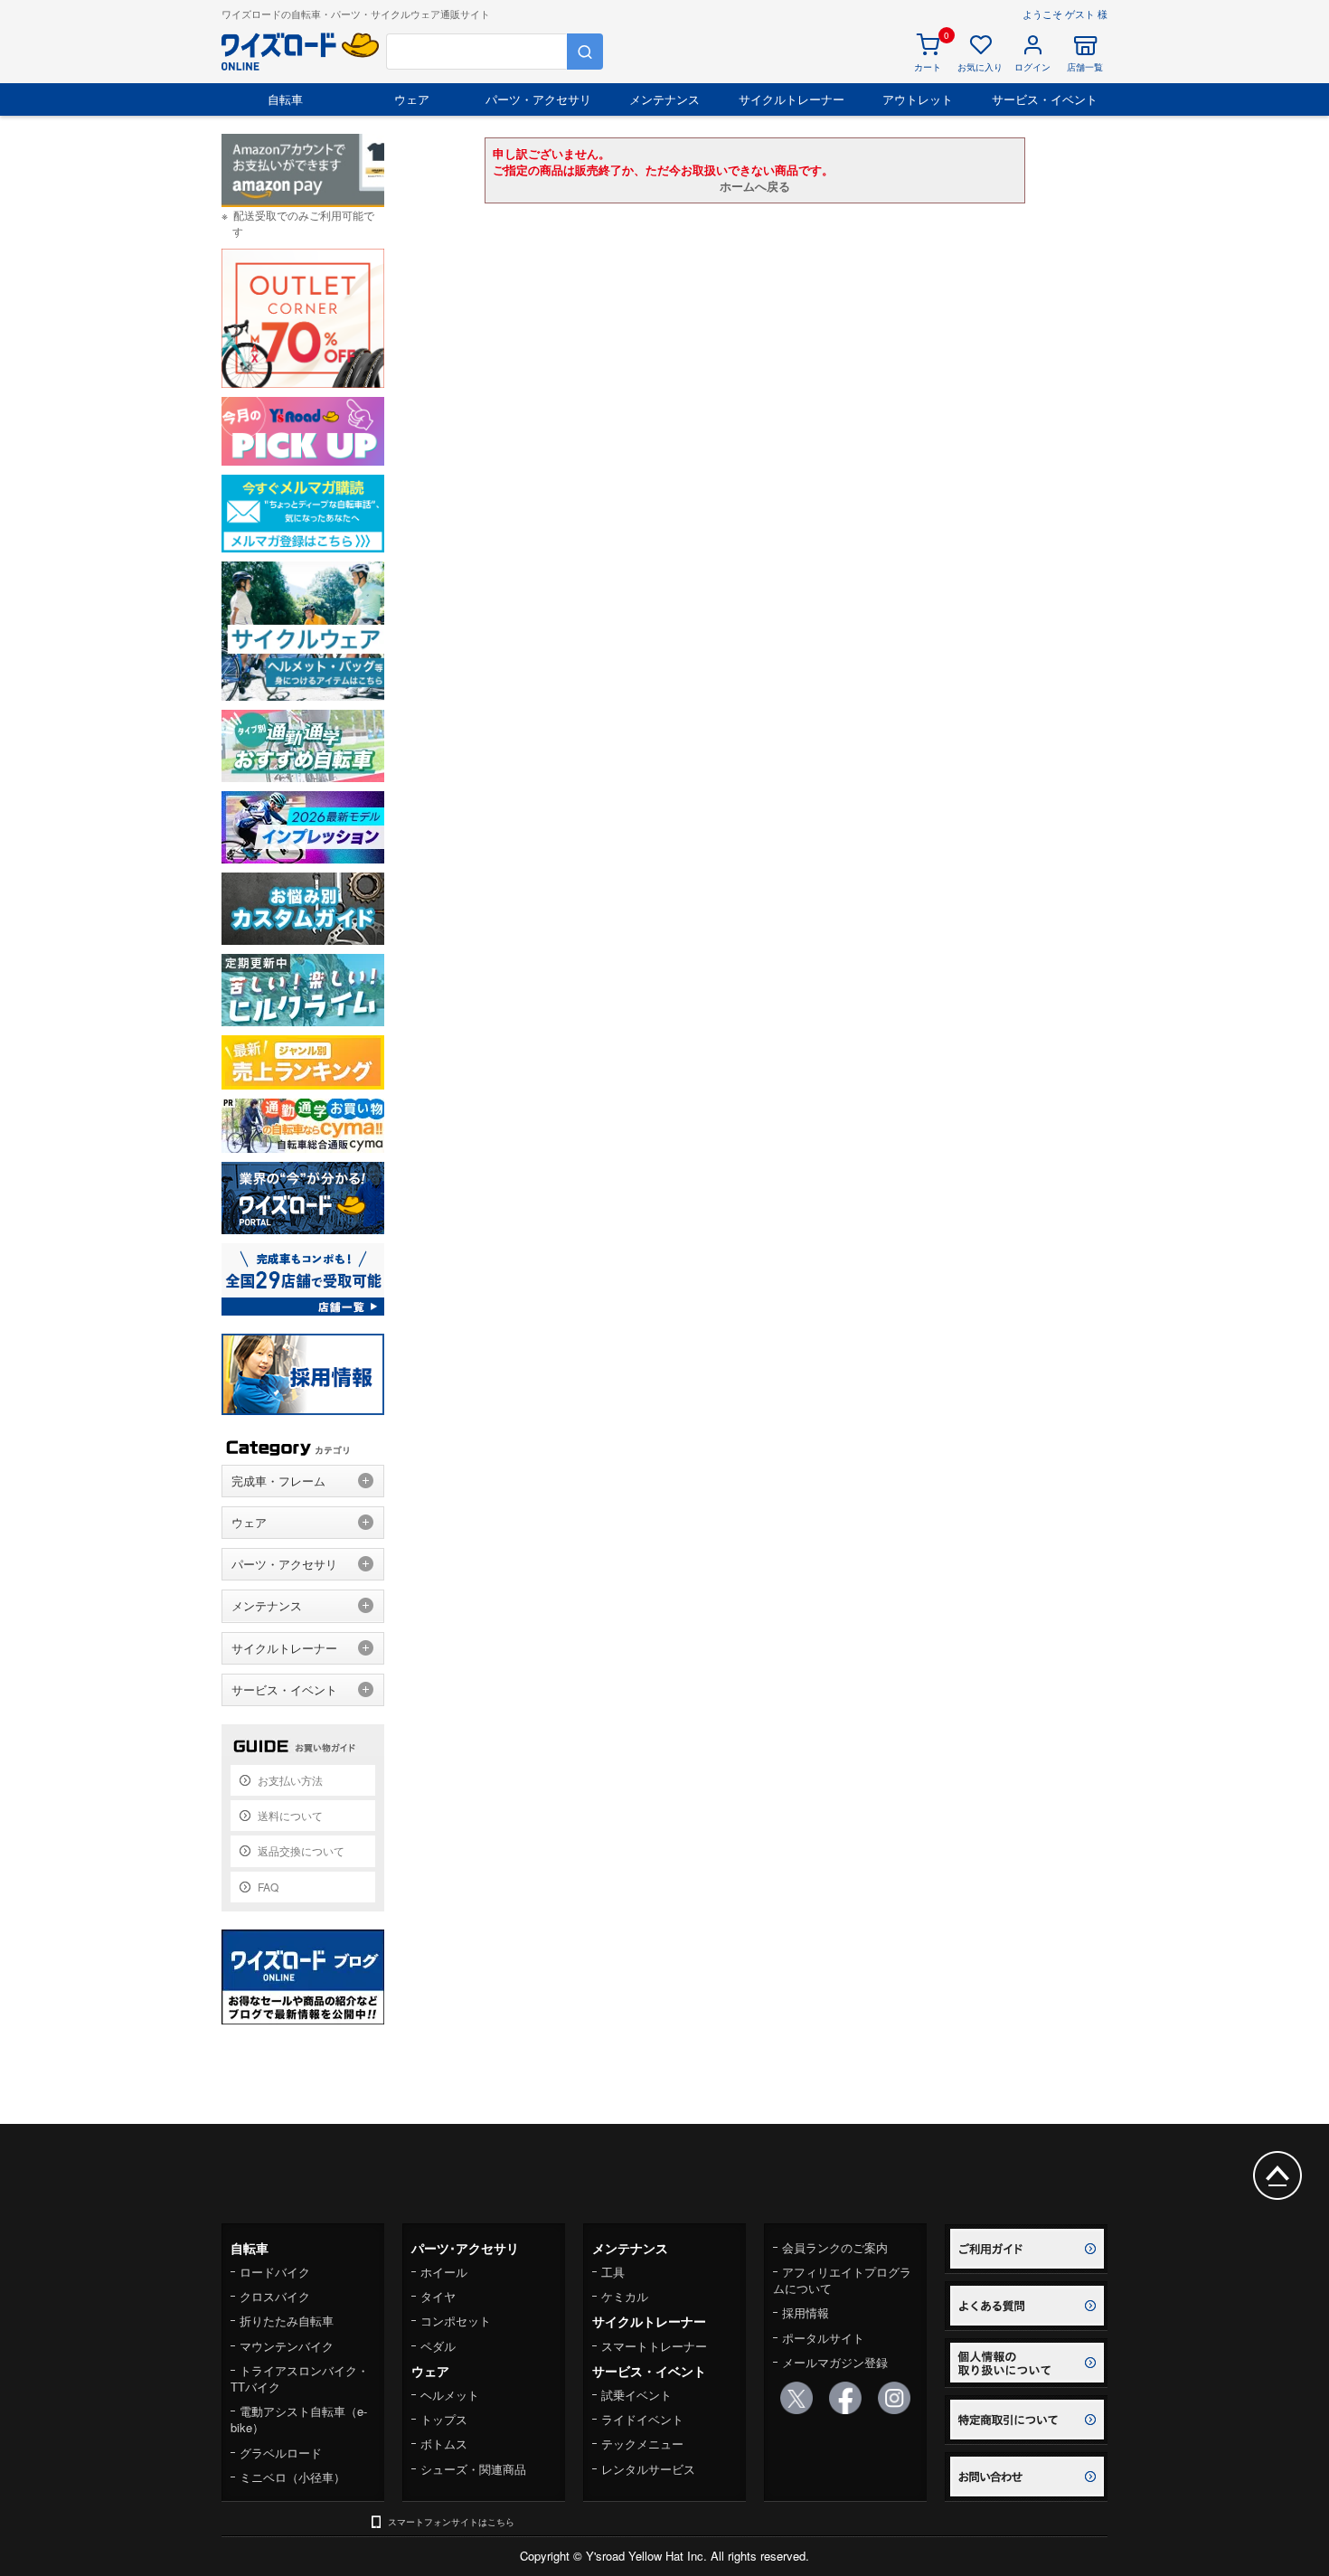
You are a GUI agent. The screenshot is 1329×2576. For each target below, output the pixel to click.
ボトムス (444, 2444)
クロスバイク (275, 2296)
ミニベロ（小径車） (292, 2477)
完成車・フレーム (278, 1481)
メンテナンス (664, 99)
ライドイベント (642, 2419)
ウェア (412, 99)
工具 (613, 2272)
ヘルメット (450, 2395)
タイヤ (438, 2296)
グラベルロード (281, 2453)
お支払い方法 (290, 1780)
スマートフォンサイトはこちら (451, 2522)
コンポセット (456, 2321)
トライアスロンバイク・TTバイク (300, 2378)
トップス (444, 2419)
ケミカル (625, 2296)
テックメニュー (642, 2444)
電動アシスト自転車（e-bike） (299, 2419)
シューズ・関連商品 (473, 2469)
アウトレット (918, 99)
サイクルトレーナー (792, 99)
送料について (290, 1815)
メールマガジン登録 (835, 2362)
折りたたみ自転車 (287, 2321)
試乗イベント (636, 2395)
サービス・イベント (1045, 99)
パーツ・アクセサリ (538, 99)
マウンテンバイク (287, 2346)
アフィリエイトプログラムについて (842, 2280)
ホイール (444, 2272)
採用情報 (806, 2312)
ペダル (438, 2346)
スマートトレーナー (654, 2346)
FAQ (268, 1887)
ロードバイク (275, 2272)
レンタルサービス (648, 2469)
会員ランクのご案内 (835, 2247)
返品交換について (301, 1850)
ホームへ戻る (755, 186)
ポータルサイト (823, 2338)
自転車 (285, 99)
